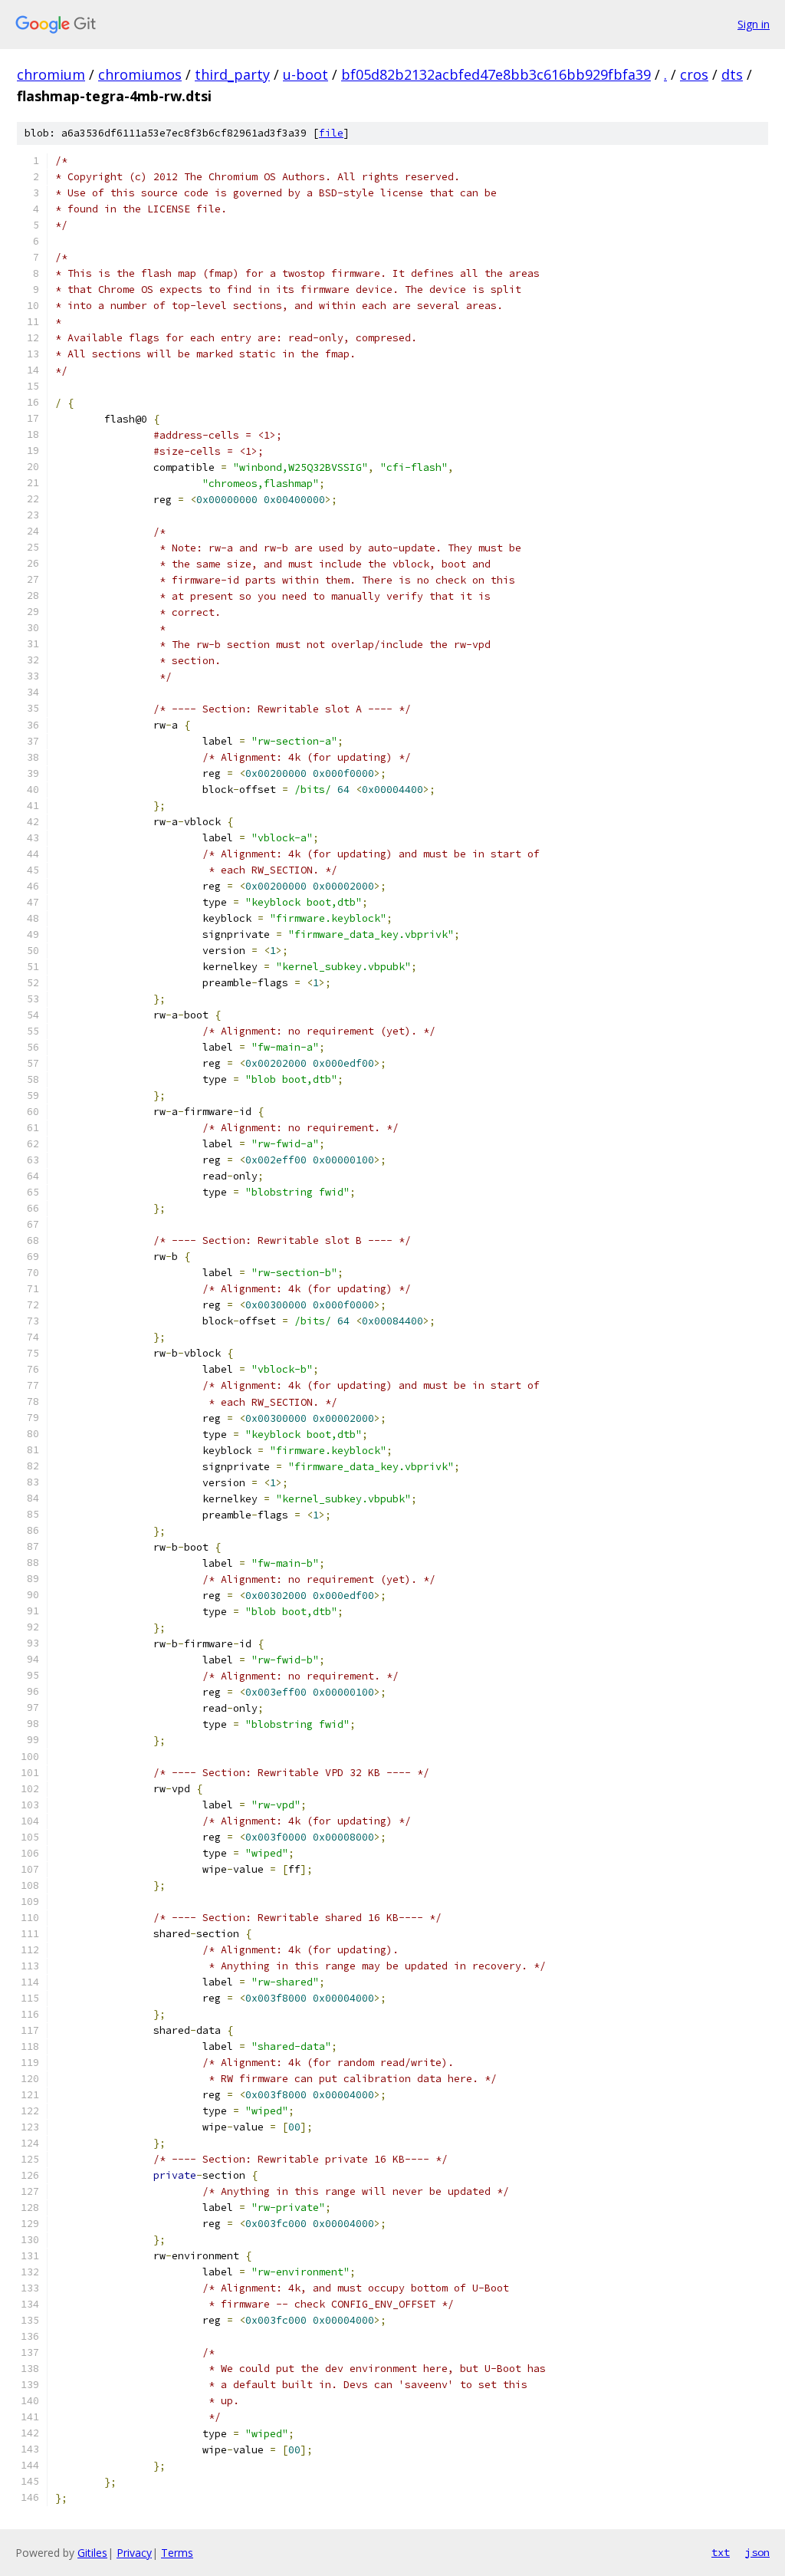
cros (694, 74)
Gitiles (92, 2553)
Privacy (134, 2553)
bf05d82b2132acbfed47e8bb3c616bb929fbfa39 (496, 74)
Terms (177, 2553)
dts (732, 74)
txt (721, 2552)
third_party (232, 74)
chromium (51, 74)
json (757, 2552)
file (331, 133)
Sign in (754, 24)
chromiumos (140, 74)
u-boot (305, 74)
